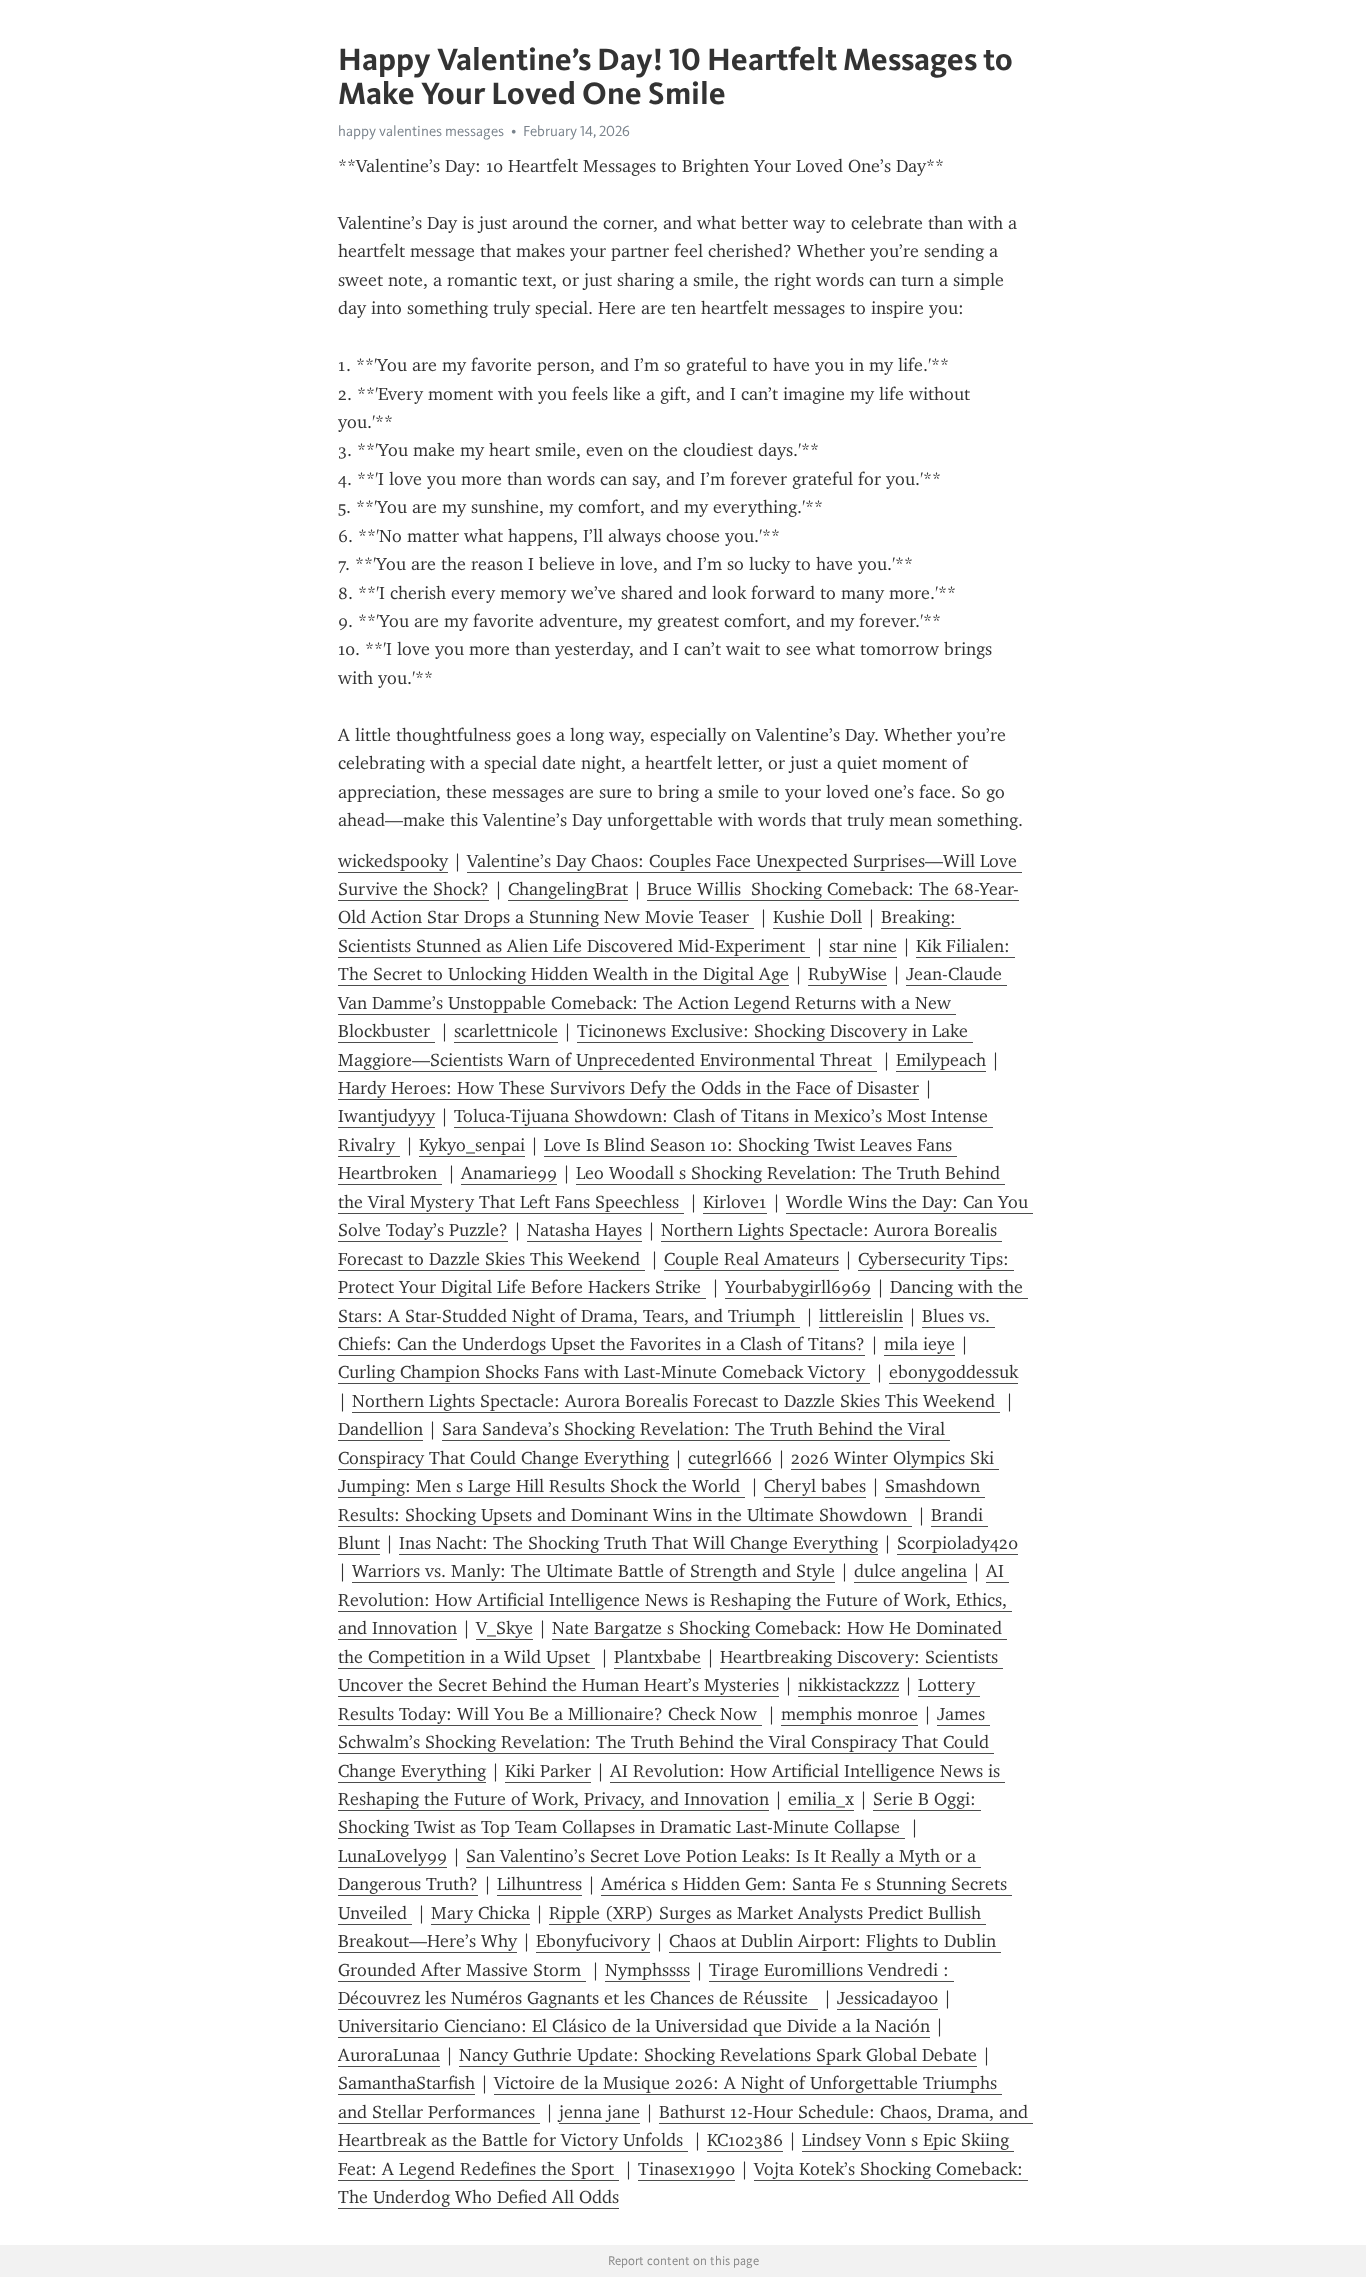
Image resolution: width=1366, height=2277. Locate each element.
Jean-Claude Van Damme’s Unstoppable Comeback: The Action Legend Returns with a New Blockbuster (672, 1002)
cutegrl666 (730, 1458)
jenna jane (599, 2112)
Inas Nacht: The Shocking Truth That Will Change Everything (638, 1543)
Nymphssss (647, 1970)
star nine (863, 946)
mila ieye (919, 1344)
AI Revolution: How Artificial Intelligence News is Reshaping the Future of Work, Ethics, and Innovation (675, 1599)
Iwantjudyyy (386, 1116)
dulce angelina (910, 1571)
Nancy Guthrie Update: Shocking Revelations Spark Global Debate (718, 2055)
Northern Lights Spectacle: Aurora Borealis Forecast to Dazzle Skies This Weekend (676, 1401)
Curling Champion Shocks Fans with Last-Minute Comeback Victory (604, 1372)
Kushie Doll (817, 917)
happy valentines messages (421, 131)
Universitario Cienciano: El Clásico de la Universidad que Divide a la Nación (634, 2026)
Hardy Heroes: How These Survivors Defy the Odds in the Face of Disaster (628, 1088)
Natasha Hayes (584, 1230)
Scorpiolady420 (957, 1543)
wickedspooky (393, 861)
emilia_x (821, 1799)
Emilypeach (941, 1060)
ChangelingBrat (568, 889)
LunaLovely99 (392, 1856)
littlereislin (861, 1316)
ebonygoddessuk (953, 1372)
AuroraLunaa (389, 2055)
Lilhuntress (539, 1884)
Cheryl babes (815, 1486)
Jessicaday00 (887, 1998)
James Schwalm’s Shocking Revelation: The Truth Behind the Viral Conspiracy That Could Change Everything (666, 1742)
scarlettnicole (506, 1031)
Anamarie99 (509, 1173)
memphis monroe (849, 1714)
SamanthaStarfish (406, 2083)
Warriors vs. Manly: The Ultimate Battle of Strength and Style (593, 1571)
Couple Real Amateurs (751, 1259)
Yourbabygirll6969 (798, 1287)
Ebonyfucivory (593, 1941)
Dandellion (380, 1429)
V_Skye (504, 1628)
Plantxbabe (657, 1657)
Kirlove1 (735, 1202)
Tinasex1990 (686, 2169)
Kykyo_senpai (472, 1145)
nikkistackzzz (848, 1685)
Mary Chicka (480, 1913)
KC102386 (745, 2140)
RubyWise (847, 974)
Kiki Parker (548, 1771)
